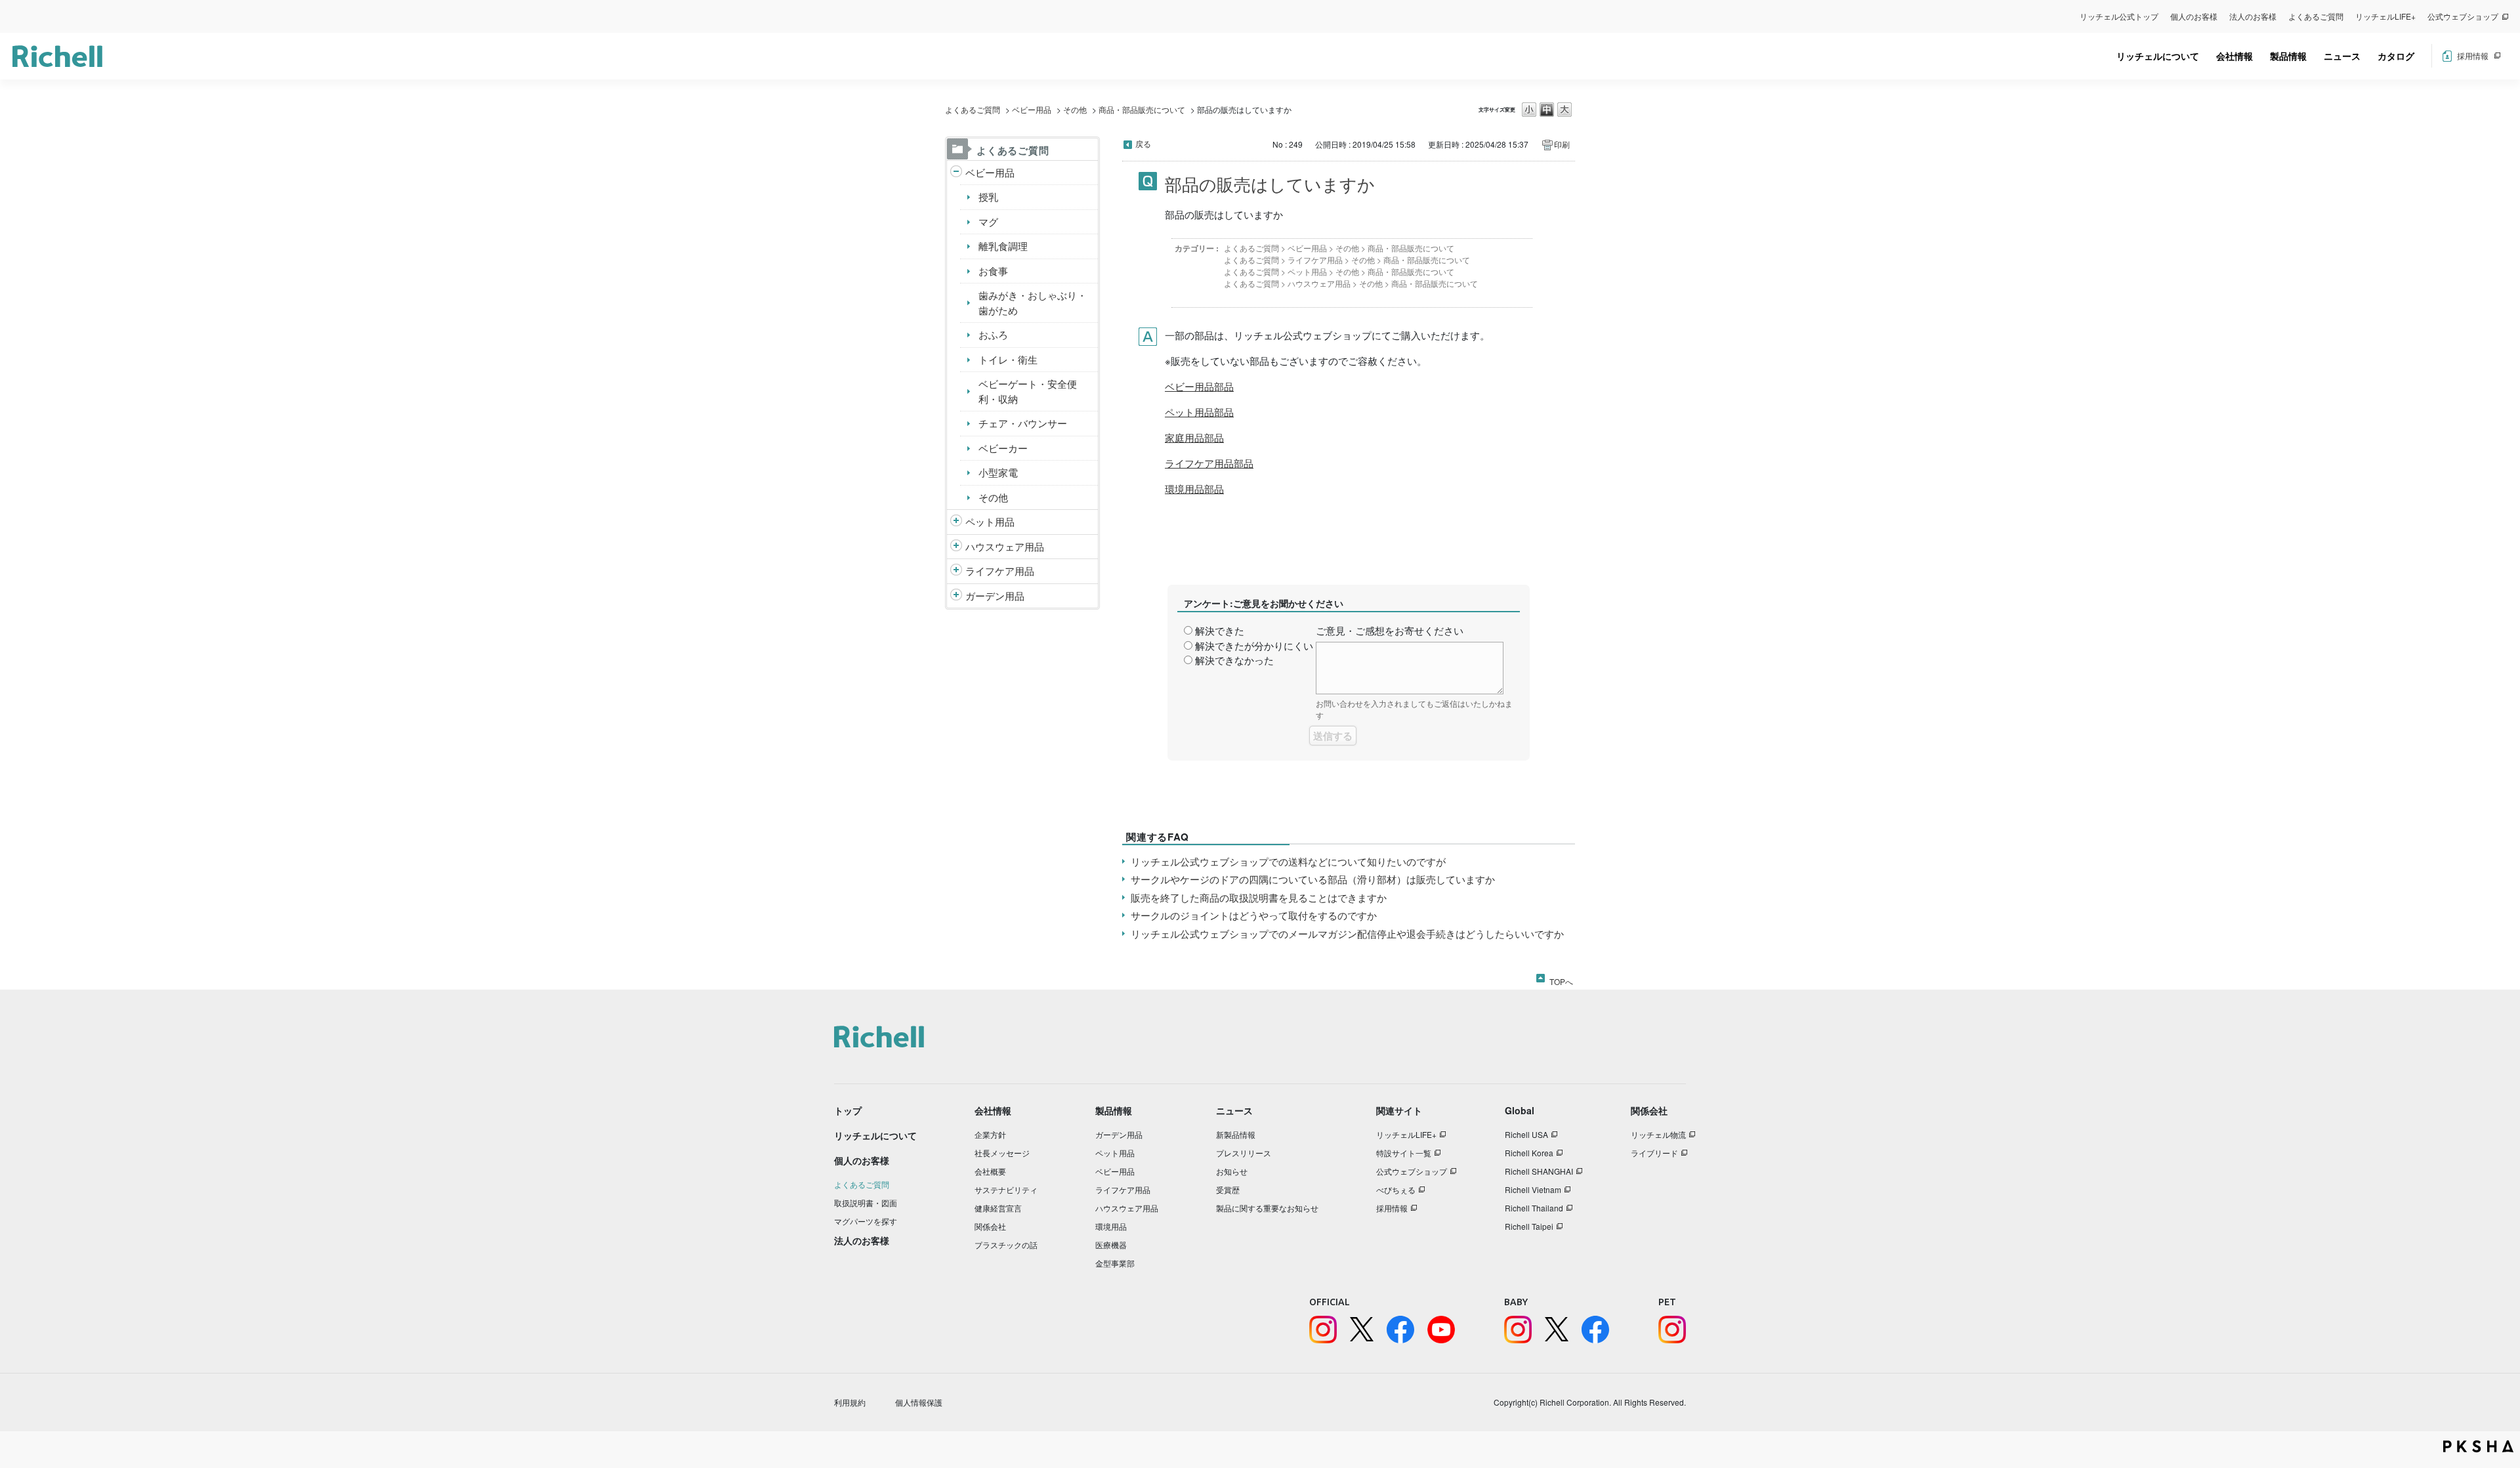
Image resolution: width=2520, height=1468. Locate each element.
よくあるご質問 (2316, 16)
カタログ (2396, 56)
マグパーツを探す (866, 1221)
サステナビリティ (1006, 1189)
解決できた (1220, 630)
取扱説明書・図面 (866, 1203)
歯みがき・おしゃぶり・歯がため (1033, 303)
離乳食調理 (1003, 246)
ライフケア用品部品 (1209, 463)
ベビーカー (1003, 448)
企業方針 (990, 1134)
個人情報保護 (919, 1402)
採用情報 (2473, 55)
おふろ (993, 334)
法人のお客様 (2253, 16)
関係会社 (990, 1226)
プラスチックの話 (1006, 1245)
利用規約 (850, 1402)
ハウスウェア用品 (1005, 546)
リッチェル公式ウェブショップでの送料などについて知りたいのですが (1288, 861)
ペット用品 (990, 521)
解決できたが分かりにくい (1254, 645)
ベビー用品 (1032, 109)
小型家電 (998, 472)
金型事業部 (1115, 1263)
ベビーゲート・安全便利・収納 (1028, 391)
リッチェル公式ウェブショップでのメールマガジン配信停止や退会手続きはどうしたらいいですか (1347, 933)
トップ (848, 1110)
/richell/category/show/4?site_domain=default (956, 522)
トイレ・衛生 (1008, 359)
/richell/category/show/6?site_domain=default (956, 571)
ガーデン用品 (995, 596)
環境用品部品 (1194, 489)
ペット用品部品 (1199, 412)
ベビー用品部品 (1199, 386)
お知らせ (1232, 1171)
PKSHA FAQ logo (2478, 1446)
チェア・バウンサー (1023, 423)
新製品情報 (1236, 1134)
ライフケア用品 (1000, 571)
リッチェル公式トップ (2119, 16)
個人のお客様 (2194, 16)
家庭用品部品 (1194, 437)
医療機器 (1111, 1245)
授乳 (988, 197)
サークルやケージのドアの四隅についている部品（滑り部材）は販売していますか (1313, 879)
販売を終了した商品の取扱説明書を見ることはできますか (1259, 897)
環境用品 (1111, 1226)
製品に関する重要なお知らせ (1267, 1208)
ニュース (2342, 56)
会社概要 (990, 1171)
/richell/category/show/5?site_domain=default (956, 173)
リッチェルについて (2158, 56)
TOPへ (1561, 979)
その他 (1075, 109)
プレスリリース (1244, 1153)
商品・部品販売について (1142, 109)
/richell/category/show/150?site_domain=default (956, 596)
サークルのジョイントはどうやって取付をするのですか (1254, 915)
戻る (1143, 143)
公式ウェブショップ (2463, 16)
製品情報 (2288, 56)
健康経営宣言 (998, 1208)
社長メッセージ (1002, 1153)
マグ (988, 221)
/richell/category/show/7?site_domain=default (956, 547)
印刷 (1562, 144)
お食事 (993, 271)
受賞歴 (1228, 1189)
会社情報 (2235, 56)
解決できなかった (1234, 660)
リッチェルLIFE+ (2385, 16)
